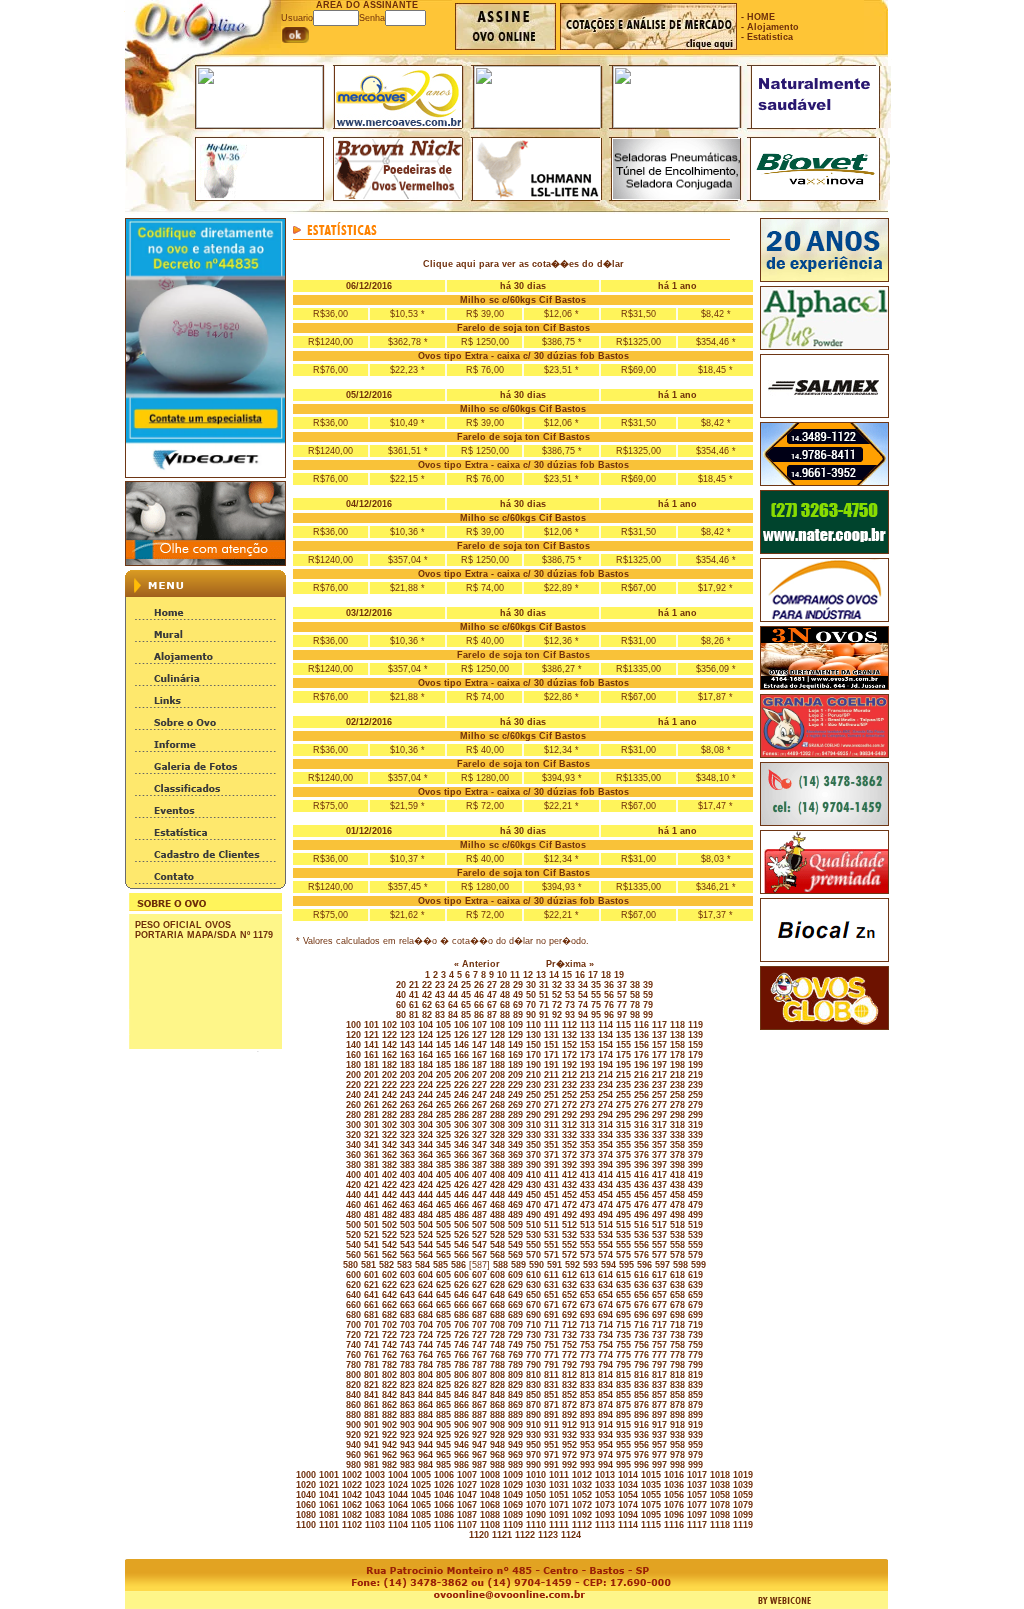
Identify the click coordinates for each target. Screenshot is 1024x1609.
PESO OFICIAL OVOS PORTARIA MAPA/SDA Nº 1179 (204, 930)
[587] (478, 1265)
